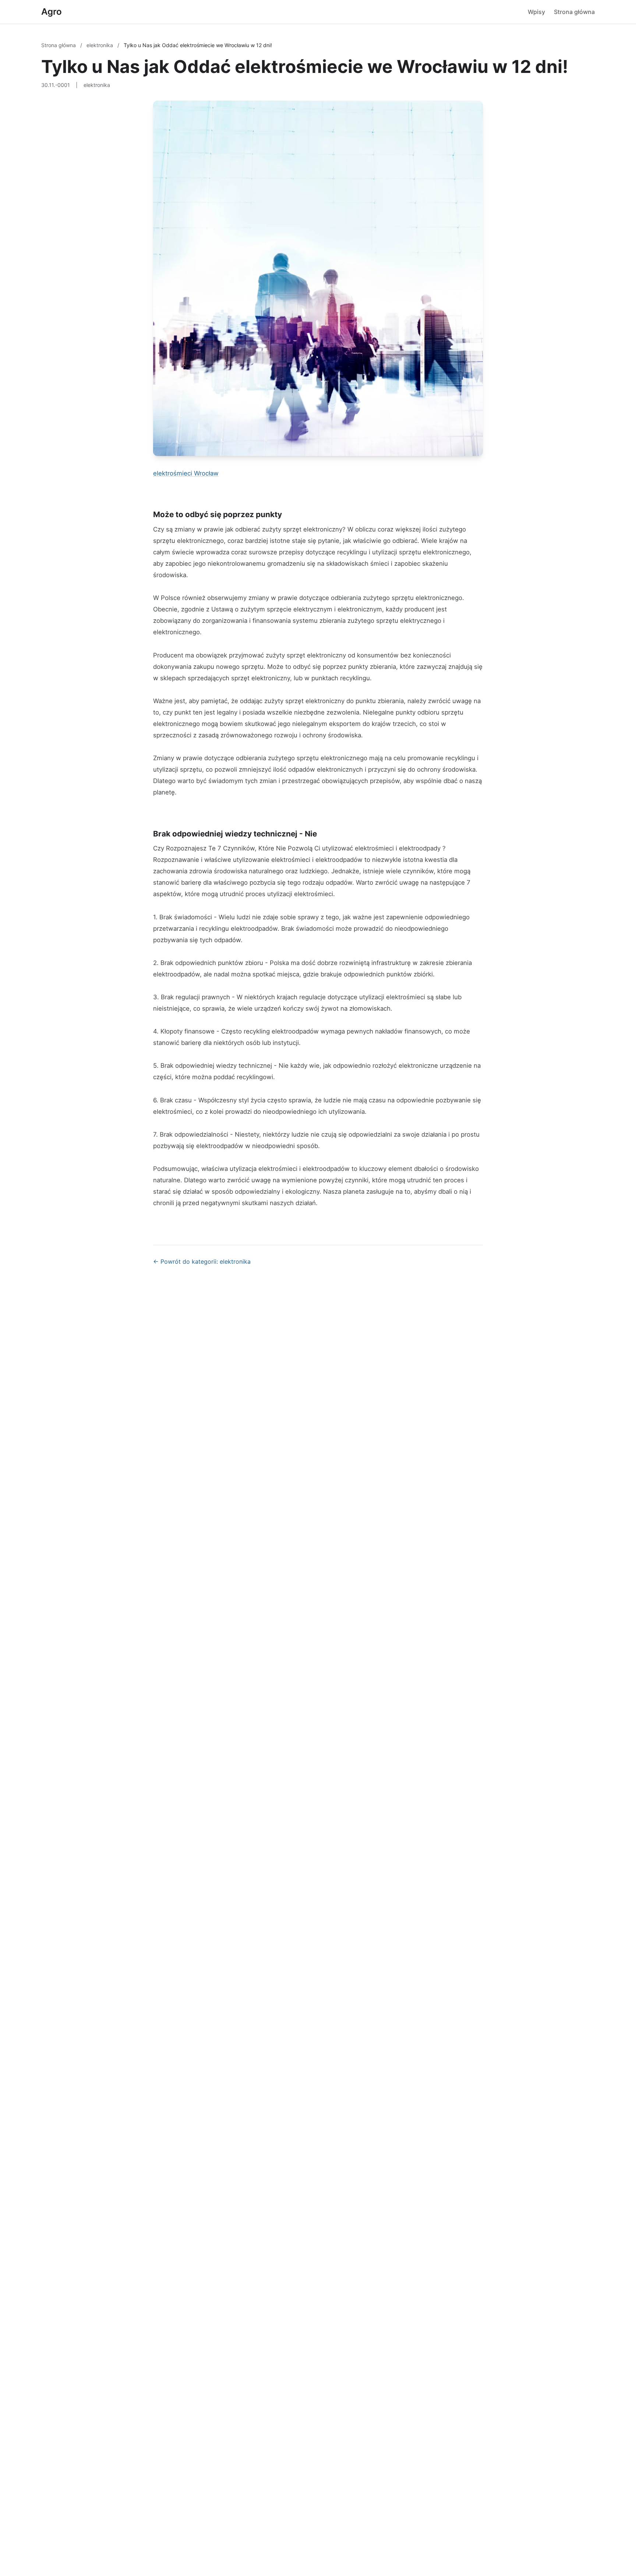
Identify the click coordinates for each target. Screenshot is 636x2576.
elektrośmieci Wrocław (186, 473)
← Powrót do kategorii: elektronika (202, 1261)
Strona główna (574, 12)
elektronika (100, 45)
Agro (52, 12)
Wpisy (536, 12)
